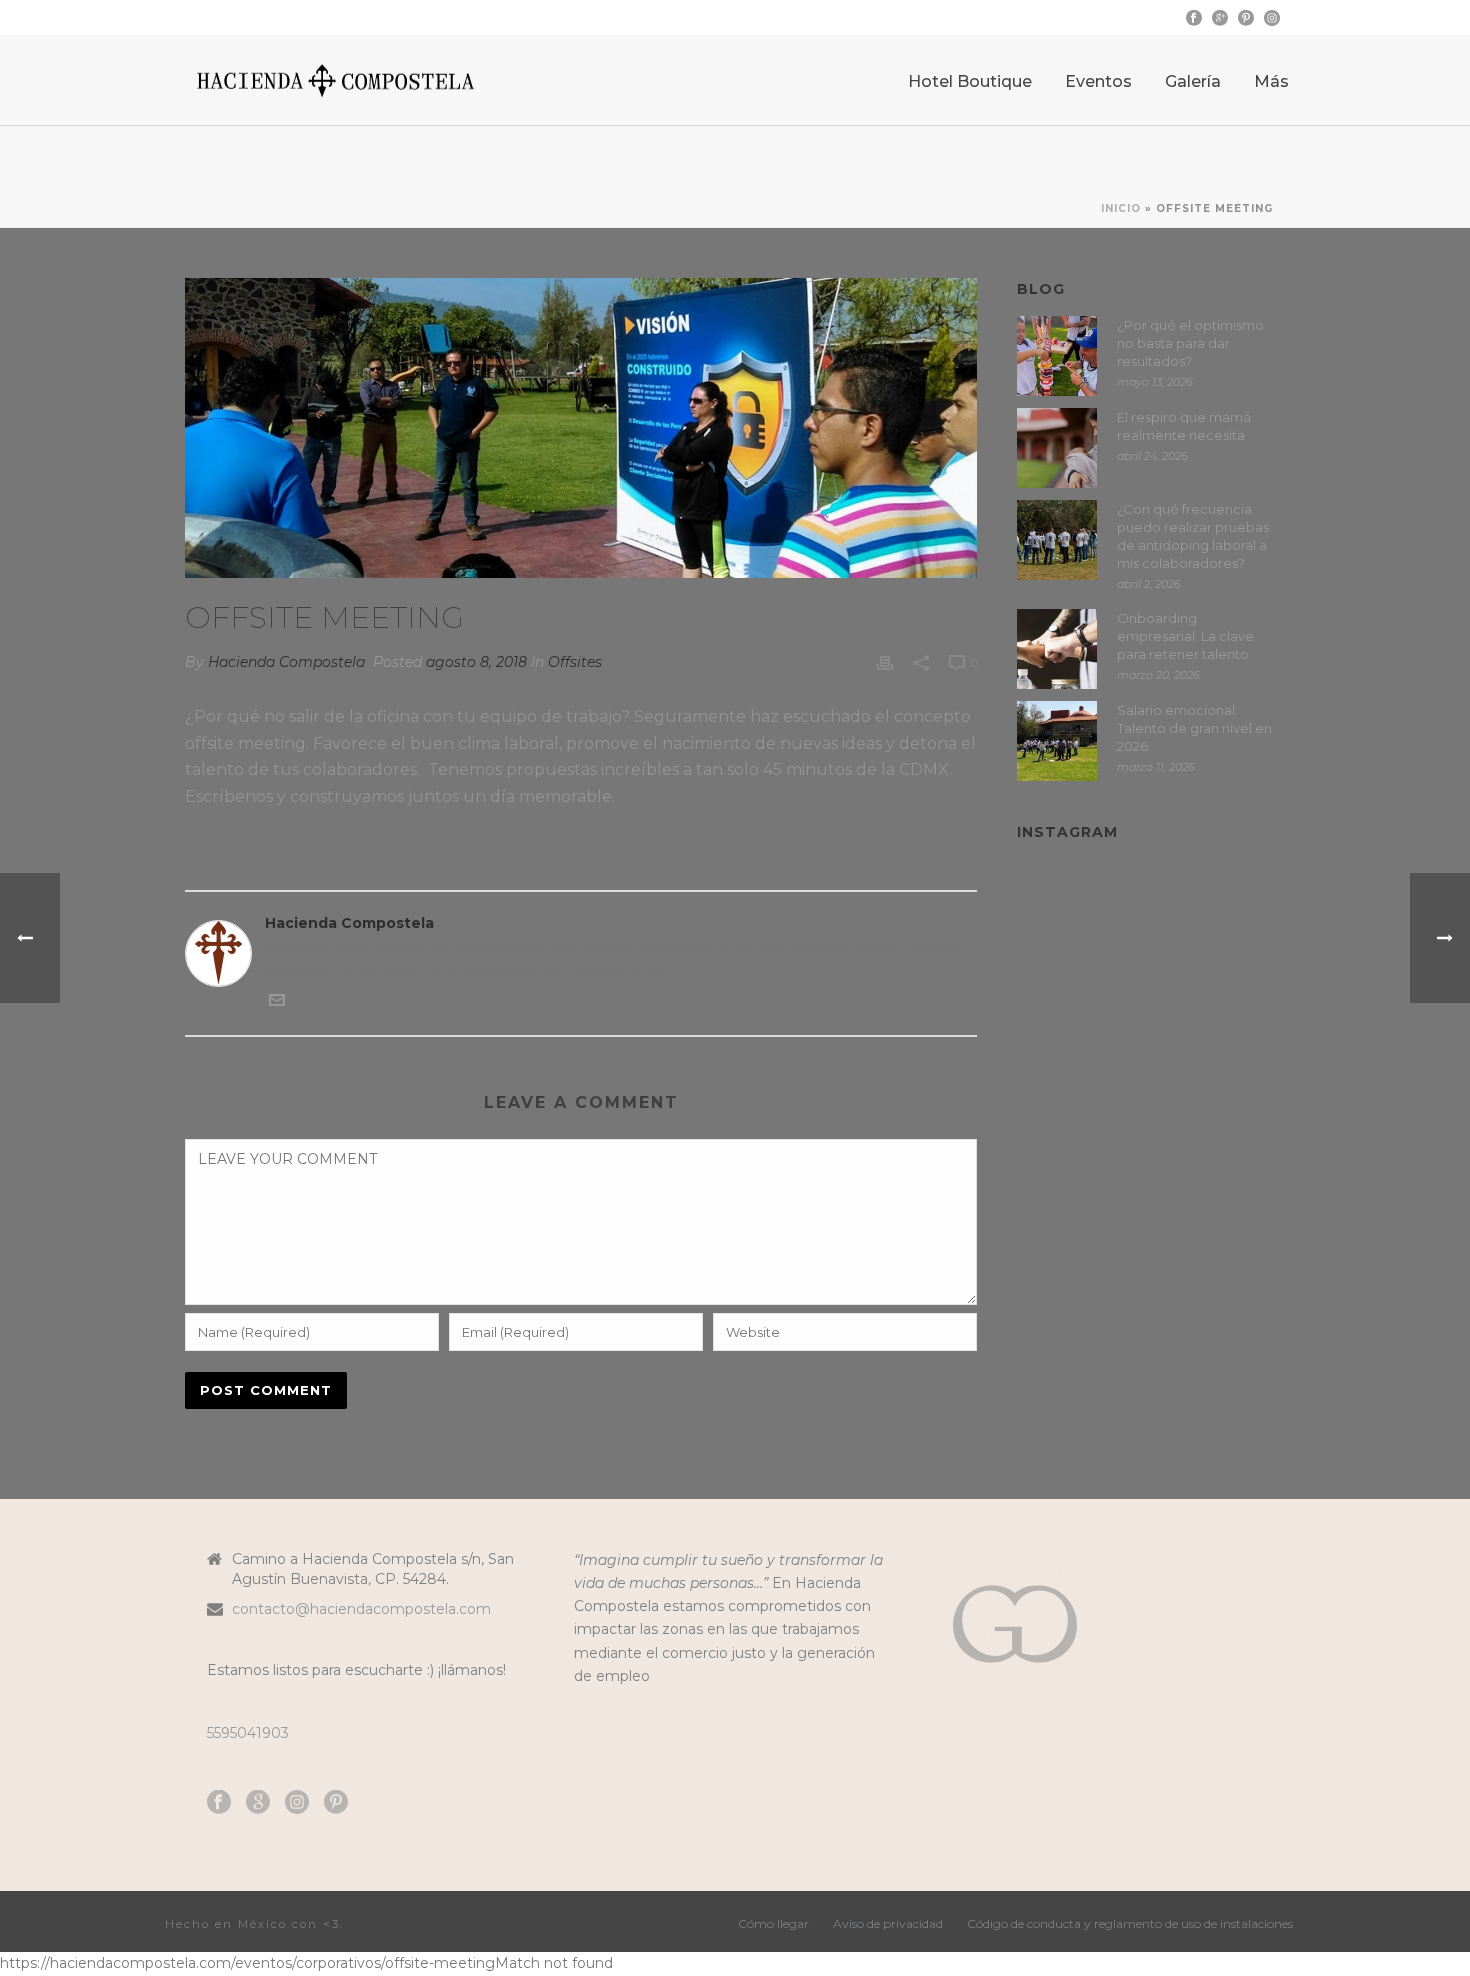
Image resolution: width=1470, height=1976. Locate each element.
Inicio (1121, 208)
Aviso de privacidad (888, 1923)
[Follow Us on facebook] (219, 1803)
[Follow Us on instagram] (297, 1803)
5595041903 (248, 1733)
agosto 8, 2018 (476, 662)
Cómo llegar (773, 1923)
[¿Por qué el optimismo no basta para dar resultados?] (1057, 356)
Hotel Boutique (970, 81)
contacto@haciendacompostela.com (361, 1609)
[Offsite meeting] (581, 428)
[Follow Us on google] (258, 1803)
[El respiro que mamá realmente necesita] (1057, 448)
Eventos (1098, 81)
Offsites (575, 662)
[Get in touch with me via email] (277, 1003)
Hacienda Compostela (286, 662)
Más (1271, 81)
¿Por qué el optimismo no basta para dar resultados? (1190, 343)
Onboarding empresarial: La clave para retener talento (1185, 636)
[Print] (885, 662)
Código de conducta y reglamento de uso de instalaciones (1130, 1923)
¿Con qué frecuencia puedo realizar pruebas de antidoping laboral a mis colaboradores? (1193, 536)
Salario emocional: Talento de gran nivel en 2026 (1194, 728)
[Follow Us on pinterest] (336, 1803)
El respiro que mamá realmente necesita (1184, 426)
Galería (1193, 81)
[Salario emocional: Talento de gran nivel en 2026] (1057, 741)
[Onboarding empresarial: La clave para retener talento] (1057, 649)
